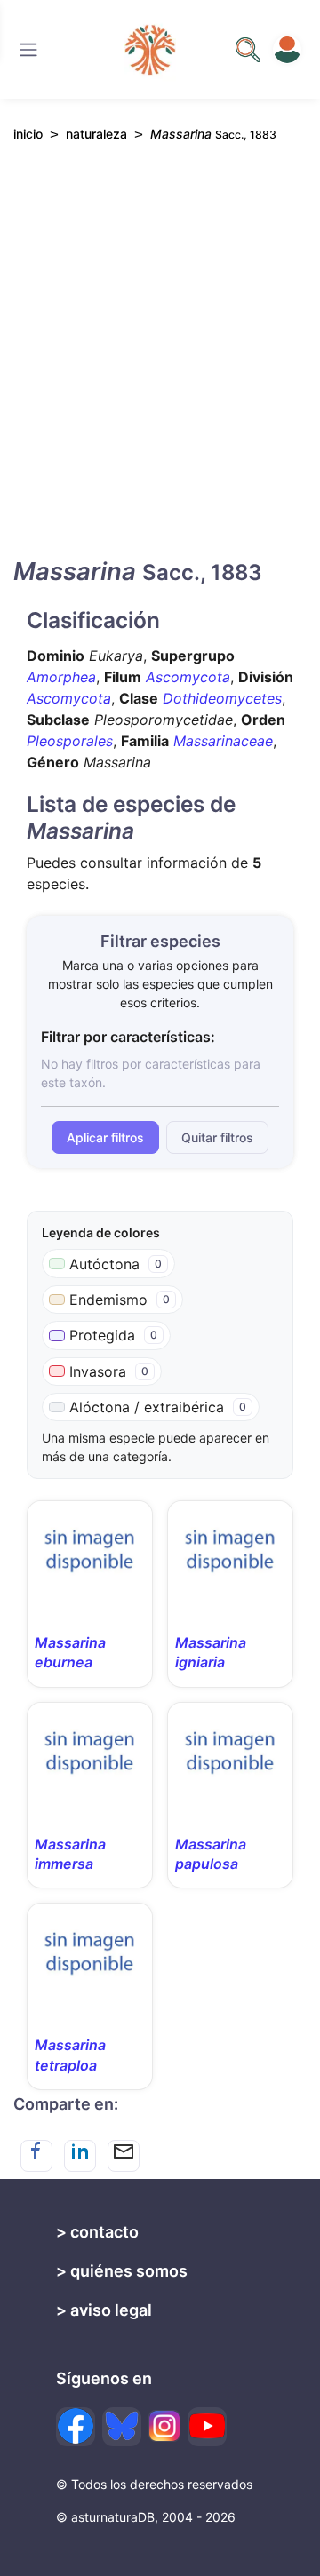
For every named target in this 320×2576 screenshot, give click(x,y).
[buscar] (248, 50)
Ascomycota (188, 677)
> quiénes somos (122, 2271)
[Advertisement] (160, 365)
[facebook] (76, 2427)
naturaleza (96, 134)
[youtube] (207, 2427)
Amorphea (61, 677)
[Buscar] (28, 50)
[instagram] (164, 2426)
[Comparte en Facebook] (36, 2156)
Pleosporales (70, 741)
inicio (28, 134)
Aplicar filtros (105, 1137)
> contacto (97, 2232)
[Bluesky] (122, 2427)
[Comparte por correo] (124, 2156)
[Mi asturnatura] (287, 50)
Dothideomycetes (222, 698)
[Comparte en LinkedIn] (80, 2156)
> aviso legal (104, 2310)
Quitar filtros (217, 1137)
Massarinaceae (223, 741)
